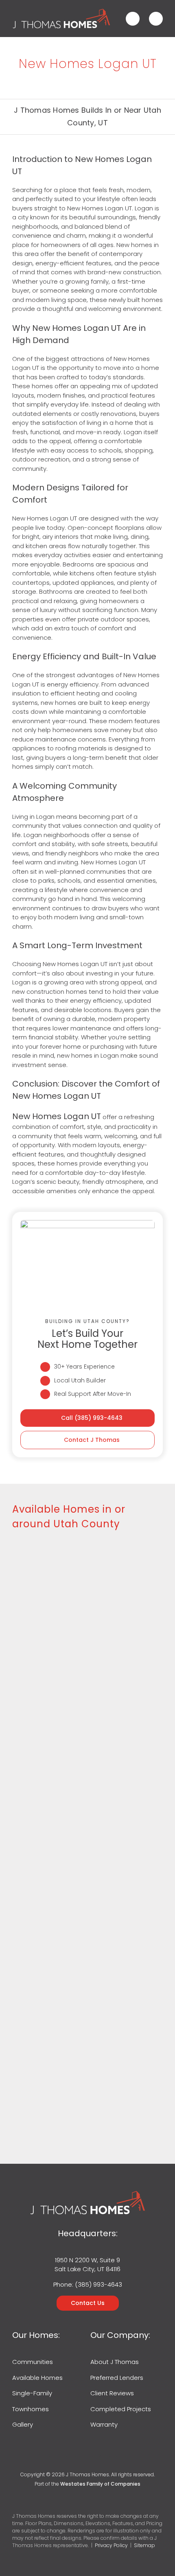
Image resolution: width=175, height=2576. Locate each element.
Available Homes (37, 2378)
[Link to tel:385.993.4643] (133, 19)
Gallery (23, 2424)
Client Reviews (112, 2393)
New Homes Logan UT (57, 1116)
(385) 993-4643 (98, 2284)
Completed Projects (121, 2409)
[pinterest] (121, 2461)
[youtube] (104, 2461)
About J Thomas (115, 2362)
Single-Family (32, 2393)
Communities (33, 2362)
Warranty (104, 2424)
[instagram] (88, 2461)
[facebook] (54, 2461)
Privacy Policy (111, 2545)
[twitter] (71, 2461)
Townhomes (31, 2409)
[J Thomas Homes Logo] (61, 11)
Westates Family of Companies (100, 2484)
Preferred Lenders (117, 2378)
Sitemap (144, 2545)
